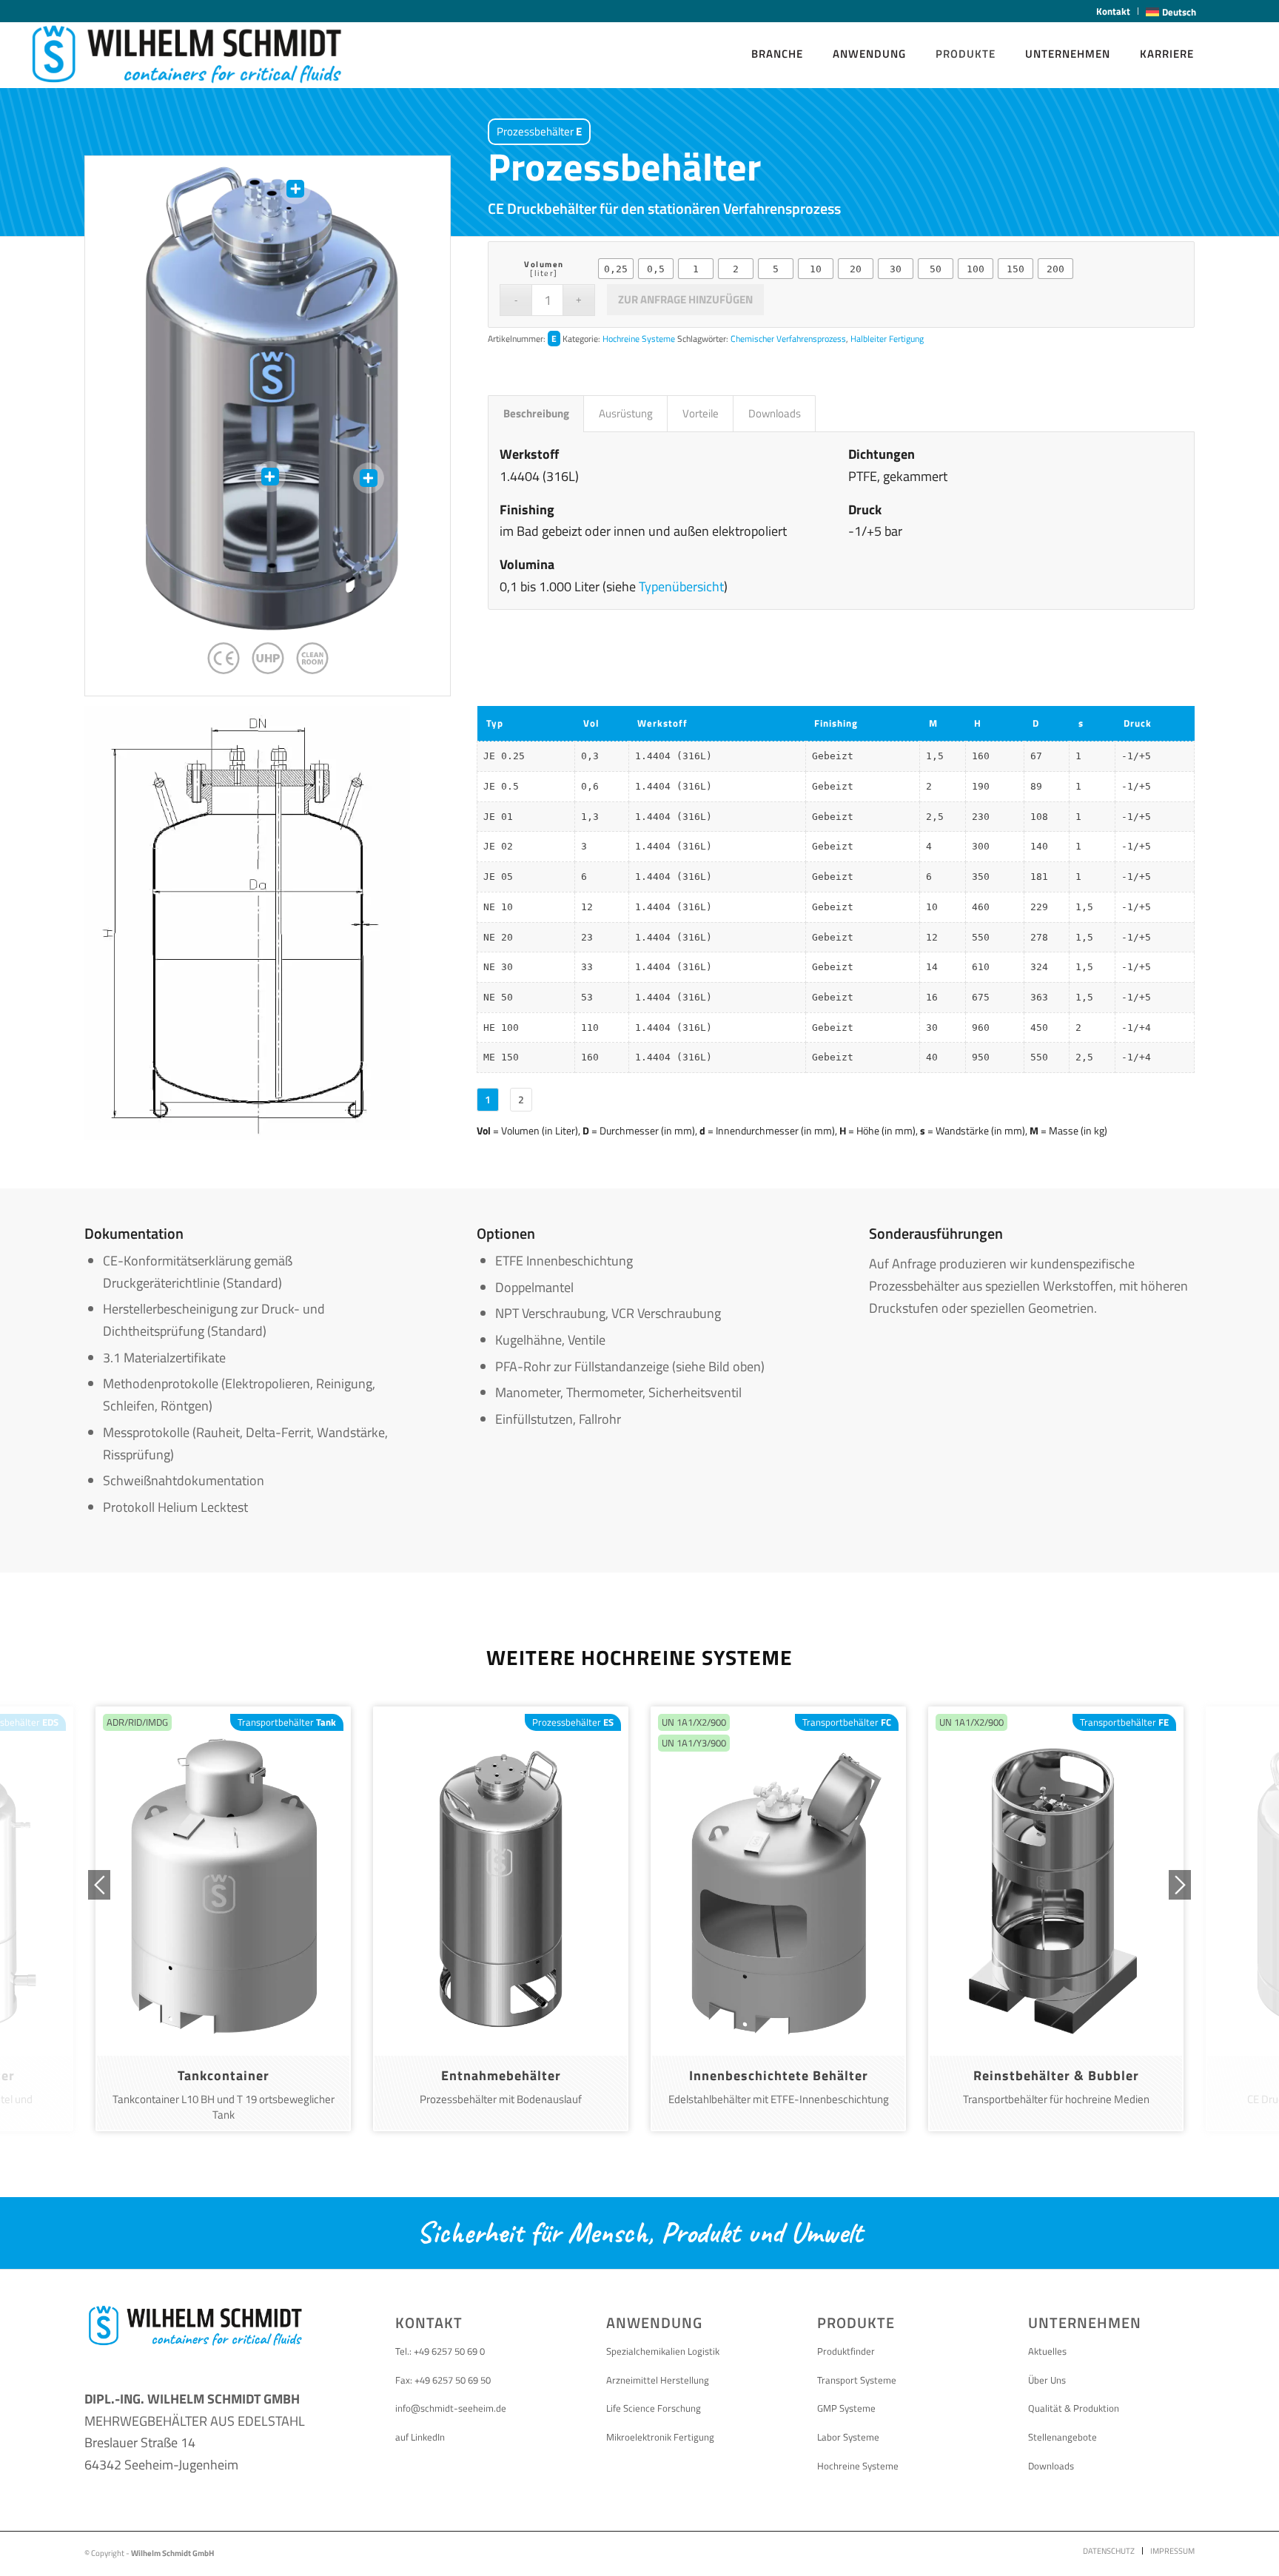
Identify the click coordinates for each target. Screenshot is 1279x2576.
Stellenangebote (1063, 2437)
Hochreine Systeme (639, 339)
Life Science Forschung (654, 2408)
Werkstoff (662, 723)
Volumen (544, 264)
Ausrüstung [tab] (626, 413)
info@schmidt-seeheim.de (451, 2408)
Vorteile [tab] (701, 413)
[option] (223, 1919)
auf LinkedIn (420, 2437)
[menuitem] (1114, 11)
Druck (1138, 723)
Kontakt (1113, 11)
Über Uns (1047, 2380)
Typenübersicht (681, 586)
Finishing (836, 723)
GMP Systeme (846, 2408)
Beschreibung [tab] (536, 413)
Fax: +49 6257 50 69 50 (443, 2380)
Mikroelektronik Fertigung (660, 2437)
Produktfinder (846, 2351)
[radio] (616, 269)
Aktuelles (1047, 2351)
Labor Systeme (848, 2437)
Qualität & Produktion (1074, 2408)
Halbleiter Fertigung (887, 339)
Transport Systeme (857, 2380)
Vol (591, 723)
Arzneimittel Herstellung (658, 2380)
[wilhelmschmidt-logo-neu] (187, 54)
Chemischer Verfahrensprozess (788, 339)
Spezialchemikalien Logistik (663, 2351)
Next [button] (1180, 1885)
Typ (495, 723)
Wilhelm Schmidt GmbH (172, 2553)
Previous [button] (99, 1885)
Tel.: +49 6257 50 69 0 (440, 2351)
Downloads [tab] (775, 413)
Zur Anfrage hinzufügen (685, 299)
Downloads (1051, 2466)
